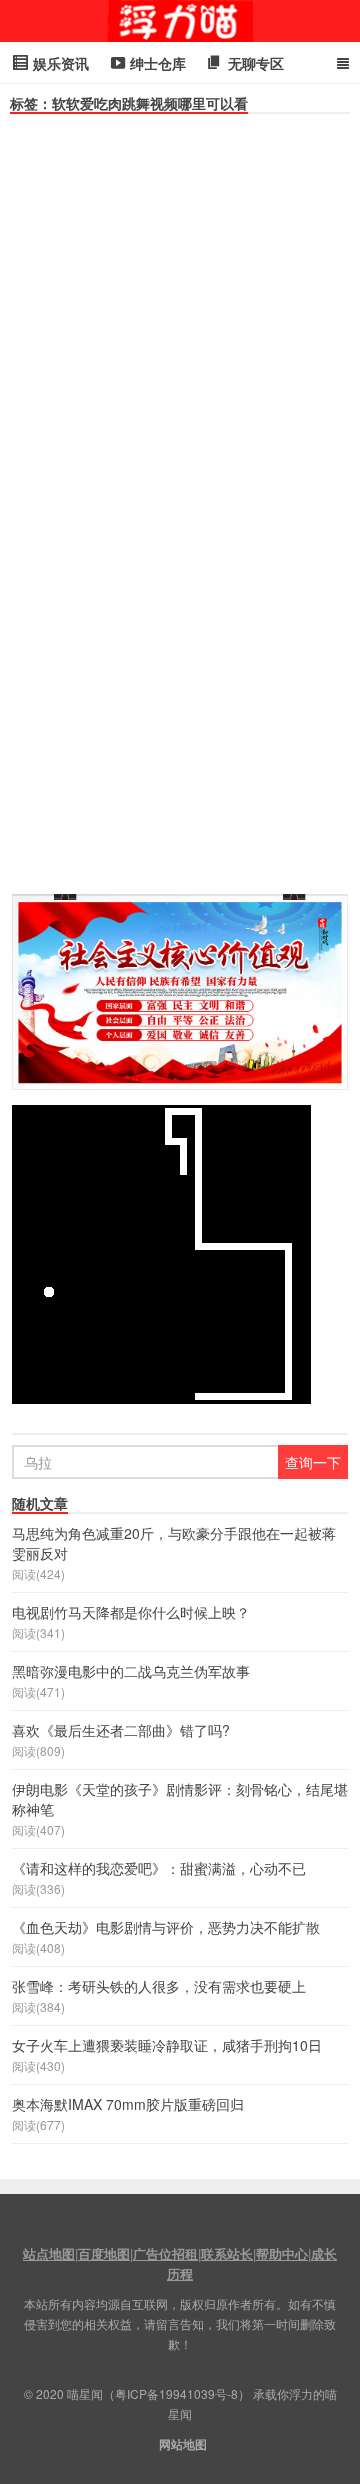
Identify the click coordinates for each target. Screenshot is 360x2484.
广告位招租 (165, 2253)
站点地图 (49, 2253)
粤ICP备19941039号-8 (176, 2393)
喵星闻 (180, 21)
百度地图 (104, 2253)
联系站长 (227, 2253)
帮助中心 (282, 2253)
